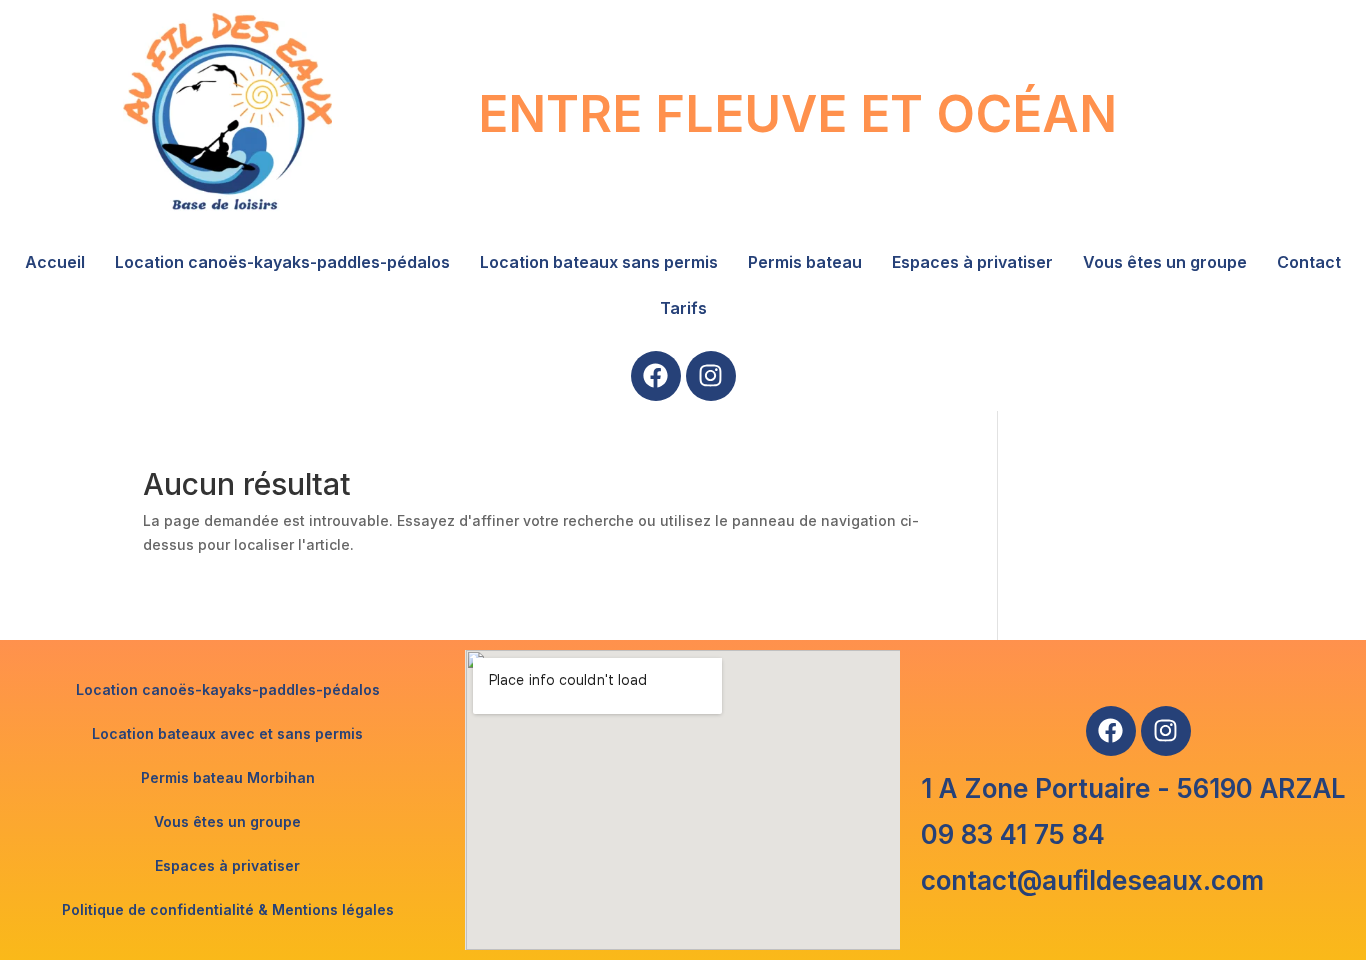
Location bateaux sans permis (599, 262)
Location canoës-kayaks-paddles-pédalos (282, 262)
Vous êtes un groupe (1165, 262)
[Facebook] (656, 376)
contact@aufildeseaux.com (1092, 880)
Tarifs (683, 308)
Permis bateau (805, 262)
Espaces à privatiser (972, 262)
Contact (1309, 262)
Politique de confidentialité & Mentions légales (228, 909)
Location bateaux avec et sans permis (227, 733)
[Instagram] (711, 376)
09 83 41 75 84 (1013, 834)
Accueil (55, 262)
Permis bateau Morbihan (228, 777)
